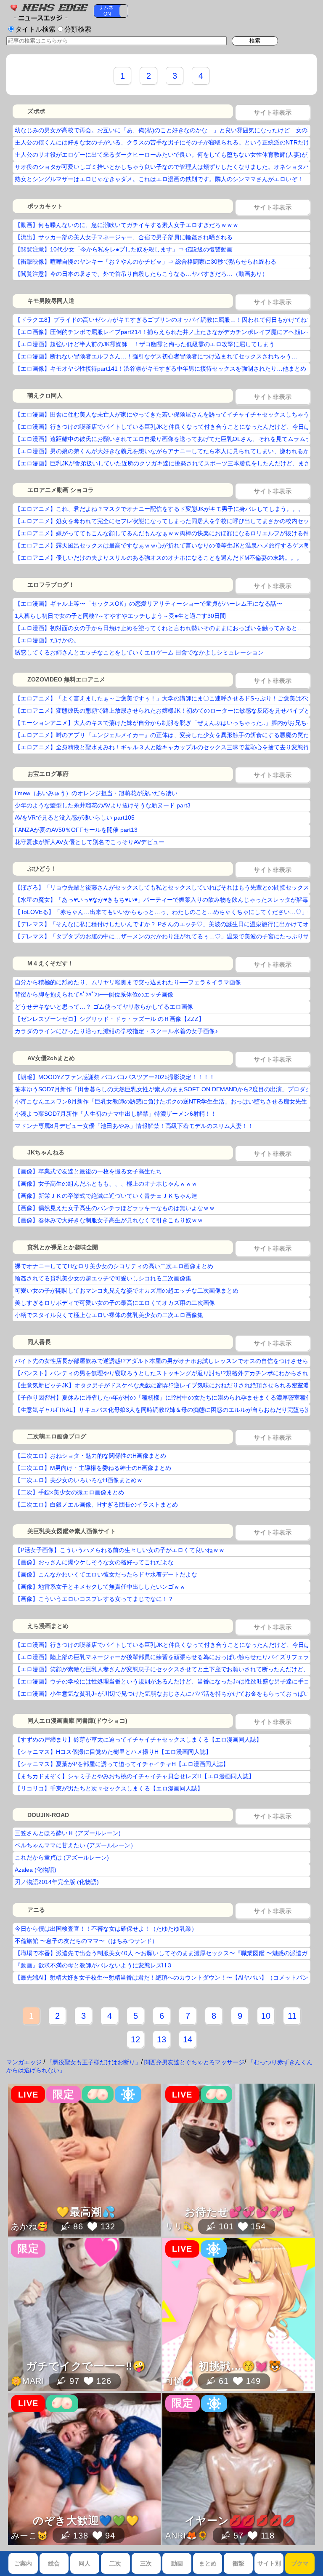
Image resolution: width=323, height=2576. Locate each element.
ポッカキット (45, 206)
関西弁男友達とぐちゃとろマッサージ (194, 2062)
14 (188, 2039)
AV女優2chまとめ (51, 1058)
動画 (177, 2563)
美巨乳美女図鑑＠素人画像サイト (71, 1531)
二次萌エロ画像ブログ (57, 1436)
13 (161, 2039)
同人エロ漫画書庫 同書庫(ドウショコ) (77, 1721)
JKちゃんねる (46, 1152)
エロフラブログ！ (51, 585)
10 (266, 2016)
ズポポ (36, 111)
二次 (115, 2563)
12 (135, 2039)
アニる (36, 1910)
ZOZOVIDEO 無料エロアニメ (66, 679)
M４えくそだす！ (50, 963)
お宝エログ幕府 (48, 774)
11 (292, 2016)
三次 (146, 2563)
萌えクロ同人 (45, 395)
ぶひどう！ (42, 868)
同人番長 (39, 1342)
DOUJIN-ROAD (48, 1815)
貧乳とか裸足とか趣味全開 (63, 1247)
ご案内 (23, 2563)
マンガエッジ (24, 2062)
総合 (54, 2563)
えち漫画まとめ (48, 1626)
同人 (85, 2563)
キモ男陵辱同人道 (51, 301)
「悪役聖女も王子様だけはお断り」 (94, 2062)
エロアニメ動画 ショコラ (61, 490)
